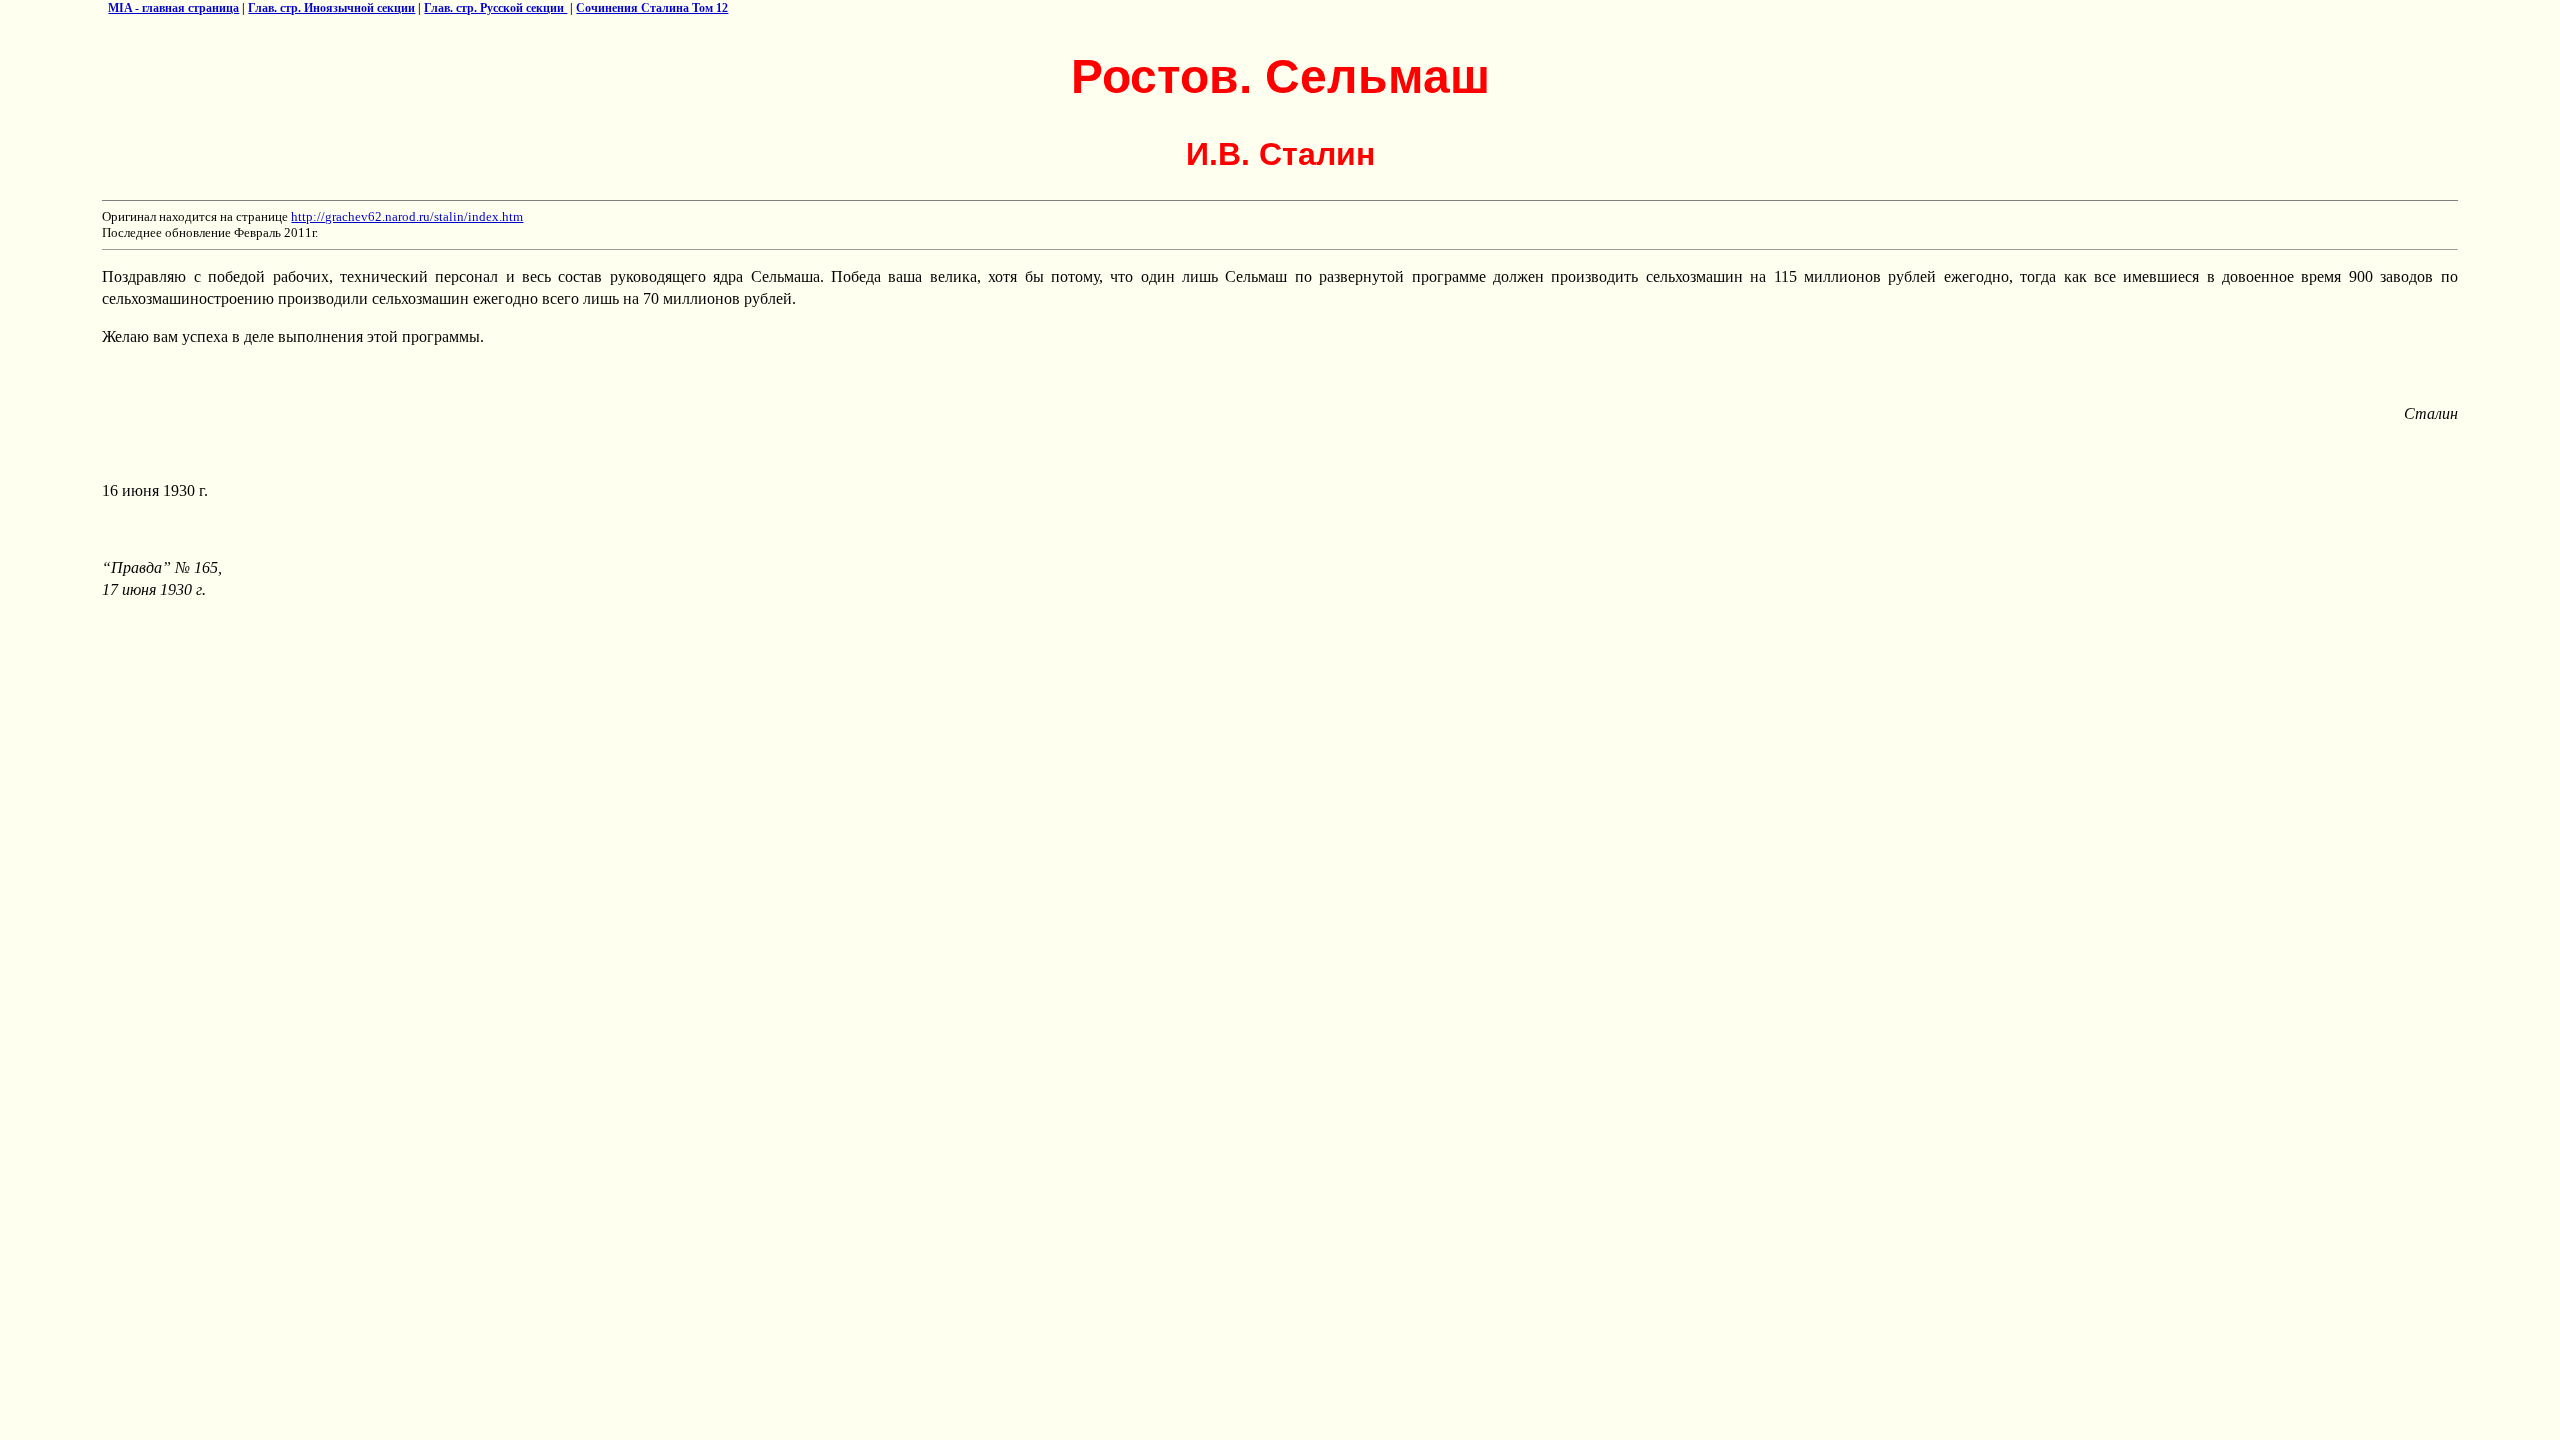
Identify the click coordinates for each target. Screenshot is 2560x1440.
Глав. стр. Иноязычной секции (331, 8)
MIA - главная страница (173, 8)
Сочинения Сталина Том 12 (652, 8)
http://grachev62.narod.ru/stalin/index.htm (407, 216)
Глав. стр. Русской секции (495, 8)
